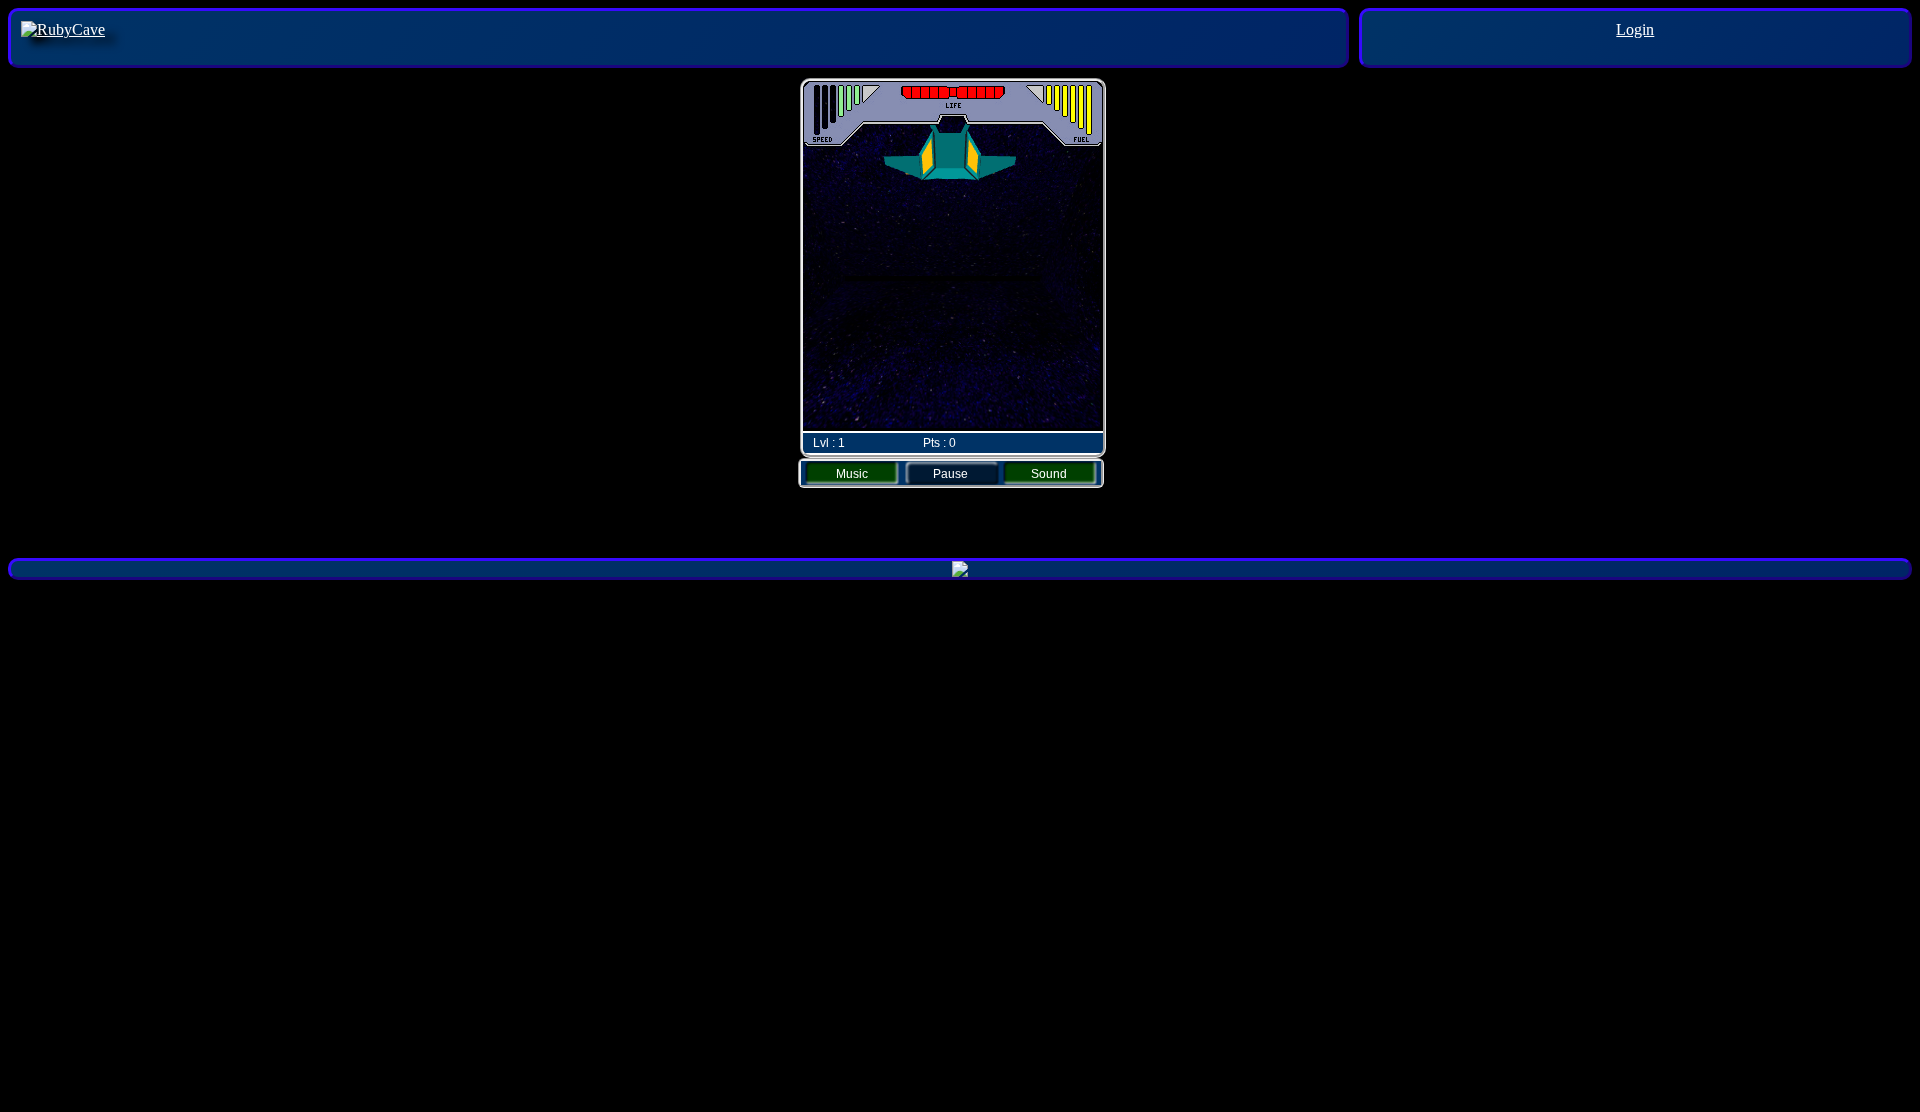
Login (1635, 29)
